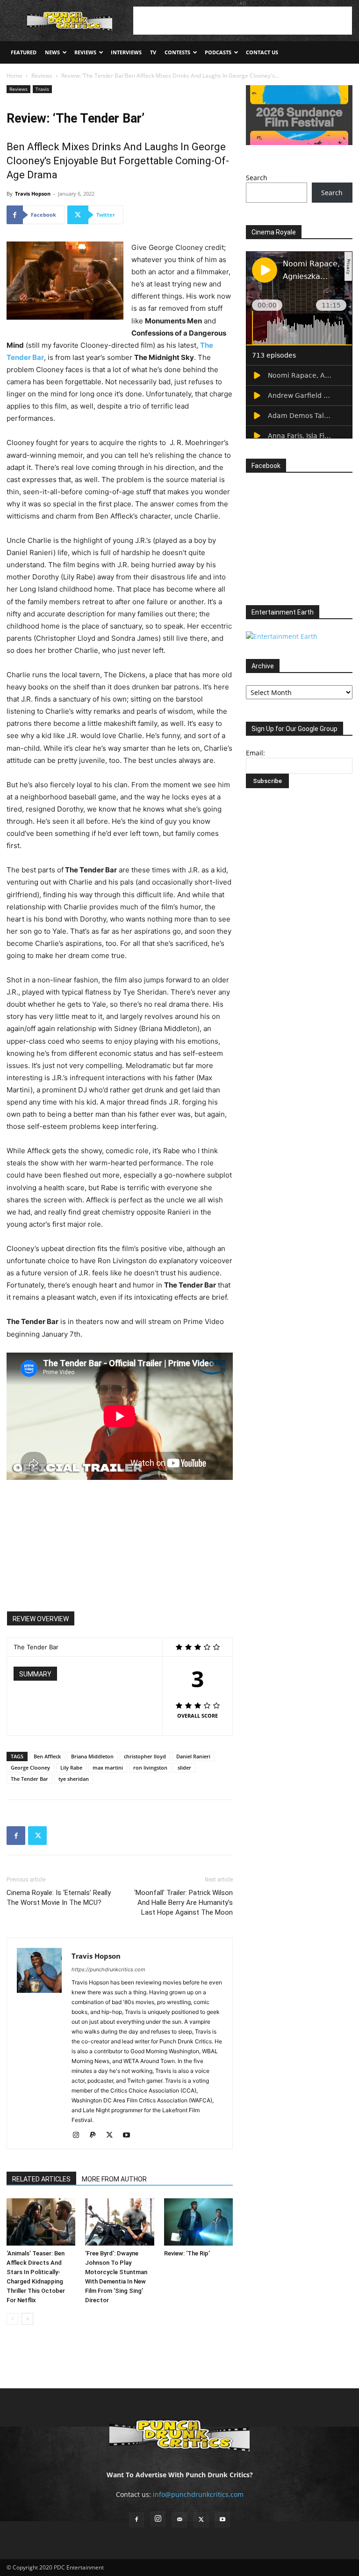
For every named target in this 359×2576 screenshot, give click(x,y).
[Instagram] (79, 2136)
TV (153, 52)
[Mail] (179, 2520)
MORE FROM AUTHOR (114, 2179)
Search (257, 178)
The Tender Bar (29, 1779)
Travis (42, 89)
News (52, 52)
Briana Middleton (92, 1756)
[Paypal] (96, 2136)
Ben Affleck (47, 1756)
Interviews (126, 52)
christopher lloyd (145, 1756)
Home (14, 76)
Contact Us (262, 52)
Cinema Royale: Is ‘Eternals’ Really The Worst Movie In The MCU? (59, 1898)
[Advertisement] (243, 21)
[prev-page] (12, 2319)
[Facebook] (16, 1836)
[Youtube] (130, 2136)
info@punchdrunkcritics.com (198, 2494)
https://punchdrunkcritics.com (108, 1969)
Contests (177, 52)
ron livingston (150, 1767)
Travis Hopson (33, 194)
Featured (24, 52)
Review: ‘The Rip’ (187, 2253)
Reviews (85, 52)
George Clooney (30, 1767)
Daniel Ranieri (193, 1756)
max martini (108, 1767)
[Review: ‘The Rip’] (198, 2222)
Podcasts (218, 52)
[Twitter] (37, 1836)
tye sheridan (74, 1779)
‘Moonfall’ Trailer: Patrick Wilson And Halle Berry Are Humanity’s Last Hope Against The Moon (183, 1903)
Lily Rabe (71, 1767)
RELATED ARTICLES (41, 2179)
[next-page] (27, 2319)
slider (184, 1767)
